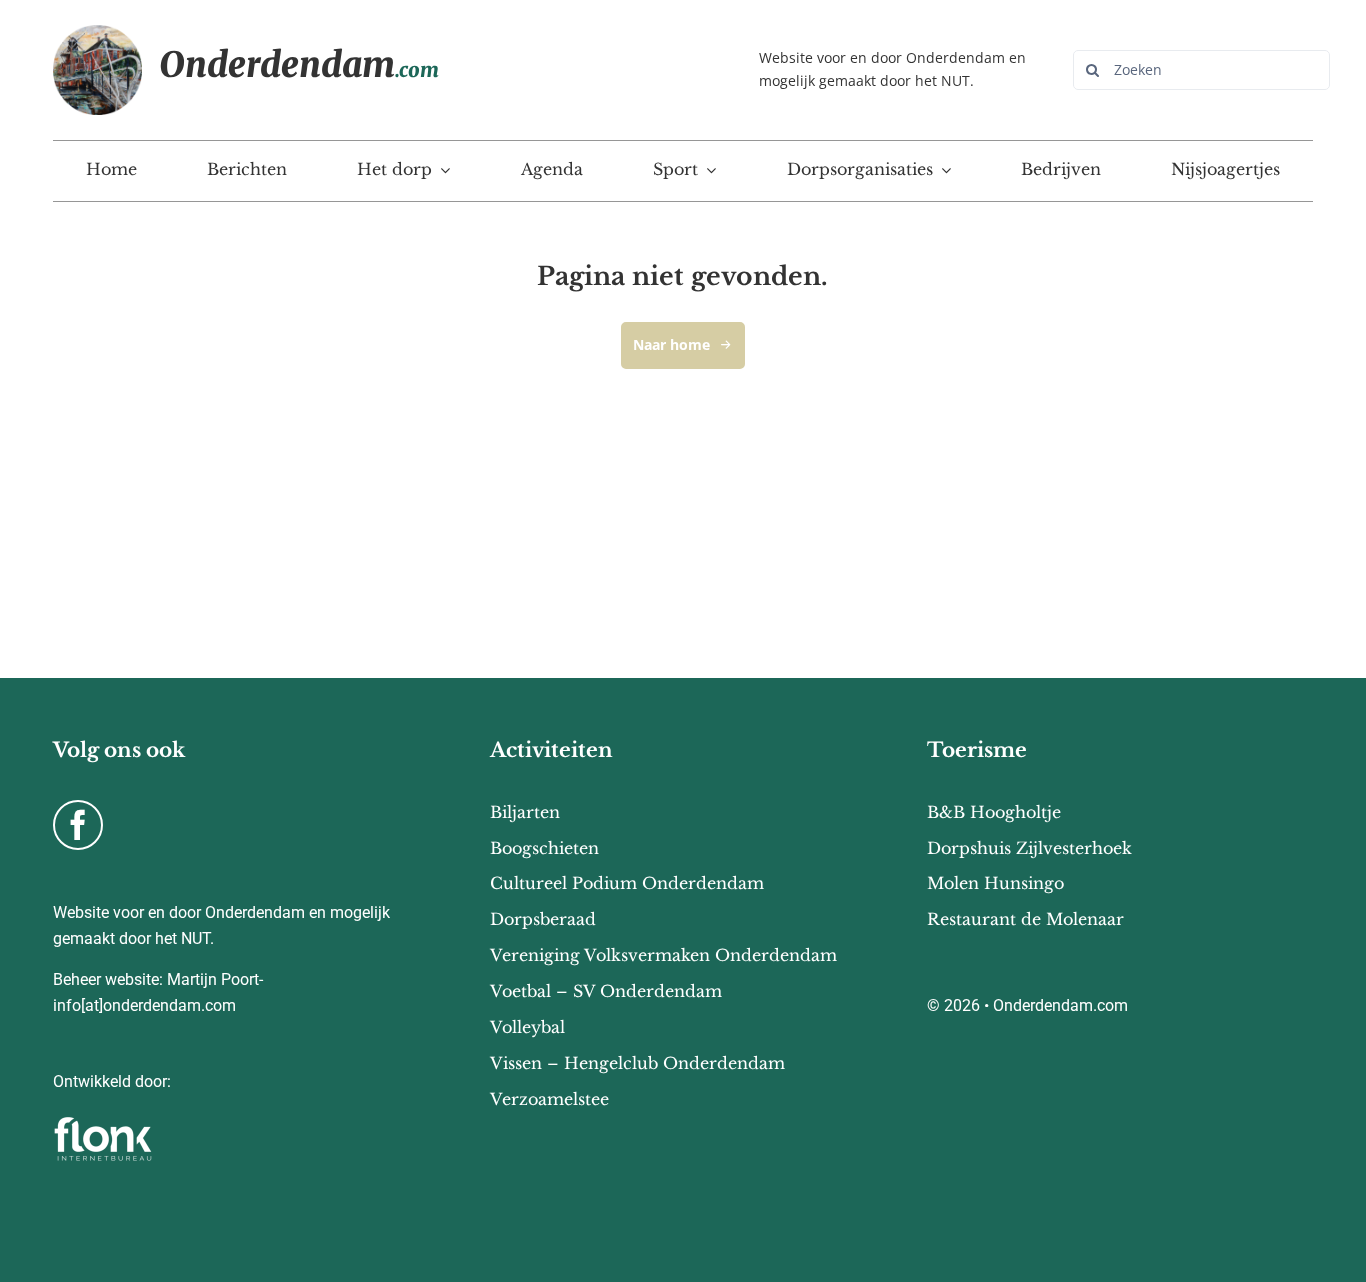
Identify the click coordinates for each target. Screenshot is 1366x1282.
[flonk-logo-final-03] (103, 1123)
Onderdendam (299, 65)
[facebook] (78, 825)
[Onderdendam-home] (98, 33)
